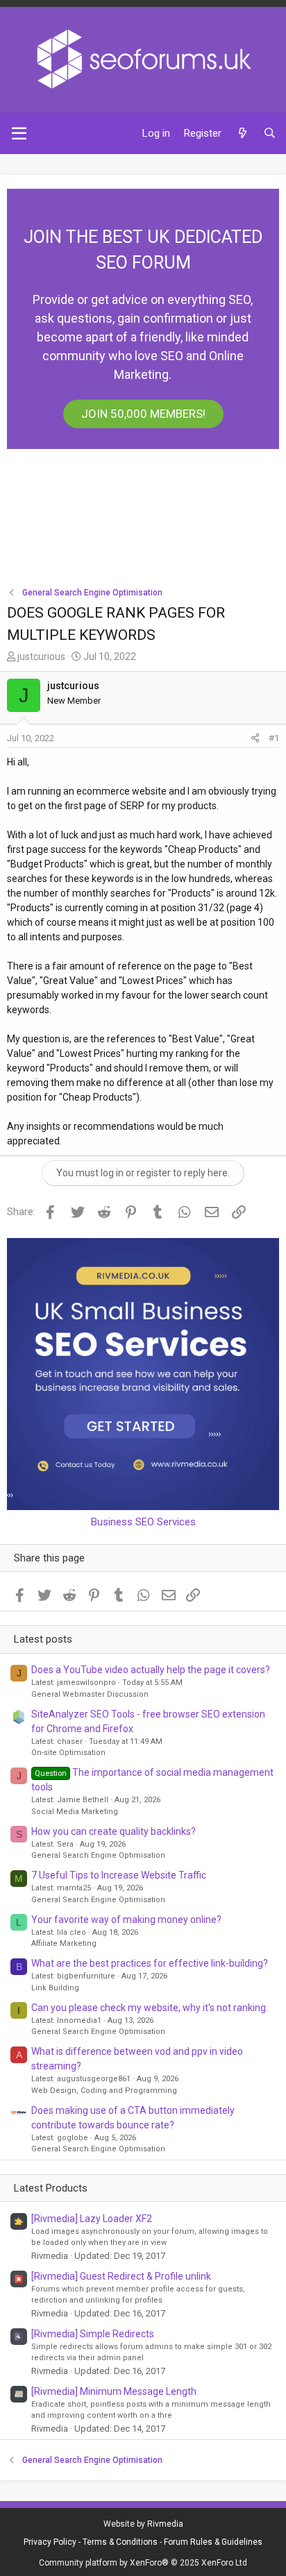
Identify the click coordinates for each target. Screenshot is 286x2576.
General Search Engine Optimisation (98, 1855)
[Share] (255, 738)
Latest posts (43, 1639)
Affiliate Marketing (64, 1943)
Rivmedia (165, 2524)
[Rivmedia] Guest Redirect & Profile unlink (121, 2276)
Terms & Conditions (120, 2542)
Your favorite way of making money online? (126, 1920)
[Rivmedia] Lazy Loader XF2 (92, 2219)
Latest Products (51, 2188)
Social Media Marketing (75, 1812)
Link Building (55, 1988)
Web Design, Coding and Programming (104, 2091)
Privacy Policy (50, 2542)
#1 (274, 738)
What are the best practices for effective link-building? (150, 1963)
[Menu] (19, 133)
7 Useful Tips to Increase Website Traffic (119, 1875)
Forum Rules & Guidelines (213, 2542)
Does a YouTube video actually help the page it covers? (151, 1670)
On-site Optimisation (68, 1753)
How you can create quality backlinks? (113, 1831)
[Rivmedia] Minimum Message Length (114, 2391)
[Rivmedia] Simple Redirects (93, 2334)
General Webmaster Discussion (90, 1694)
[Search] (270, 134)
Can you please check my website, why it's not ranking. (150, 2008)
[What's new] (242, 134)
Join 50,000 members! (143, 414)
